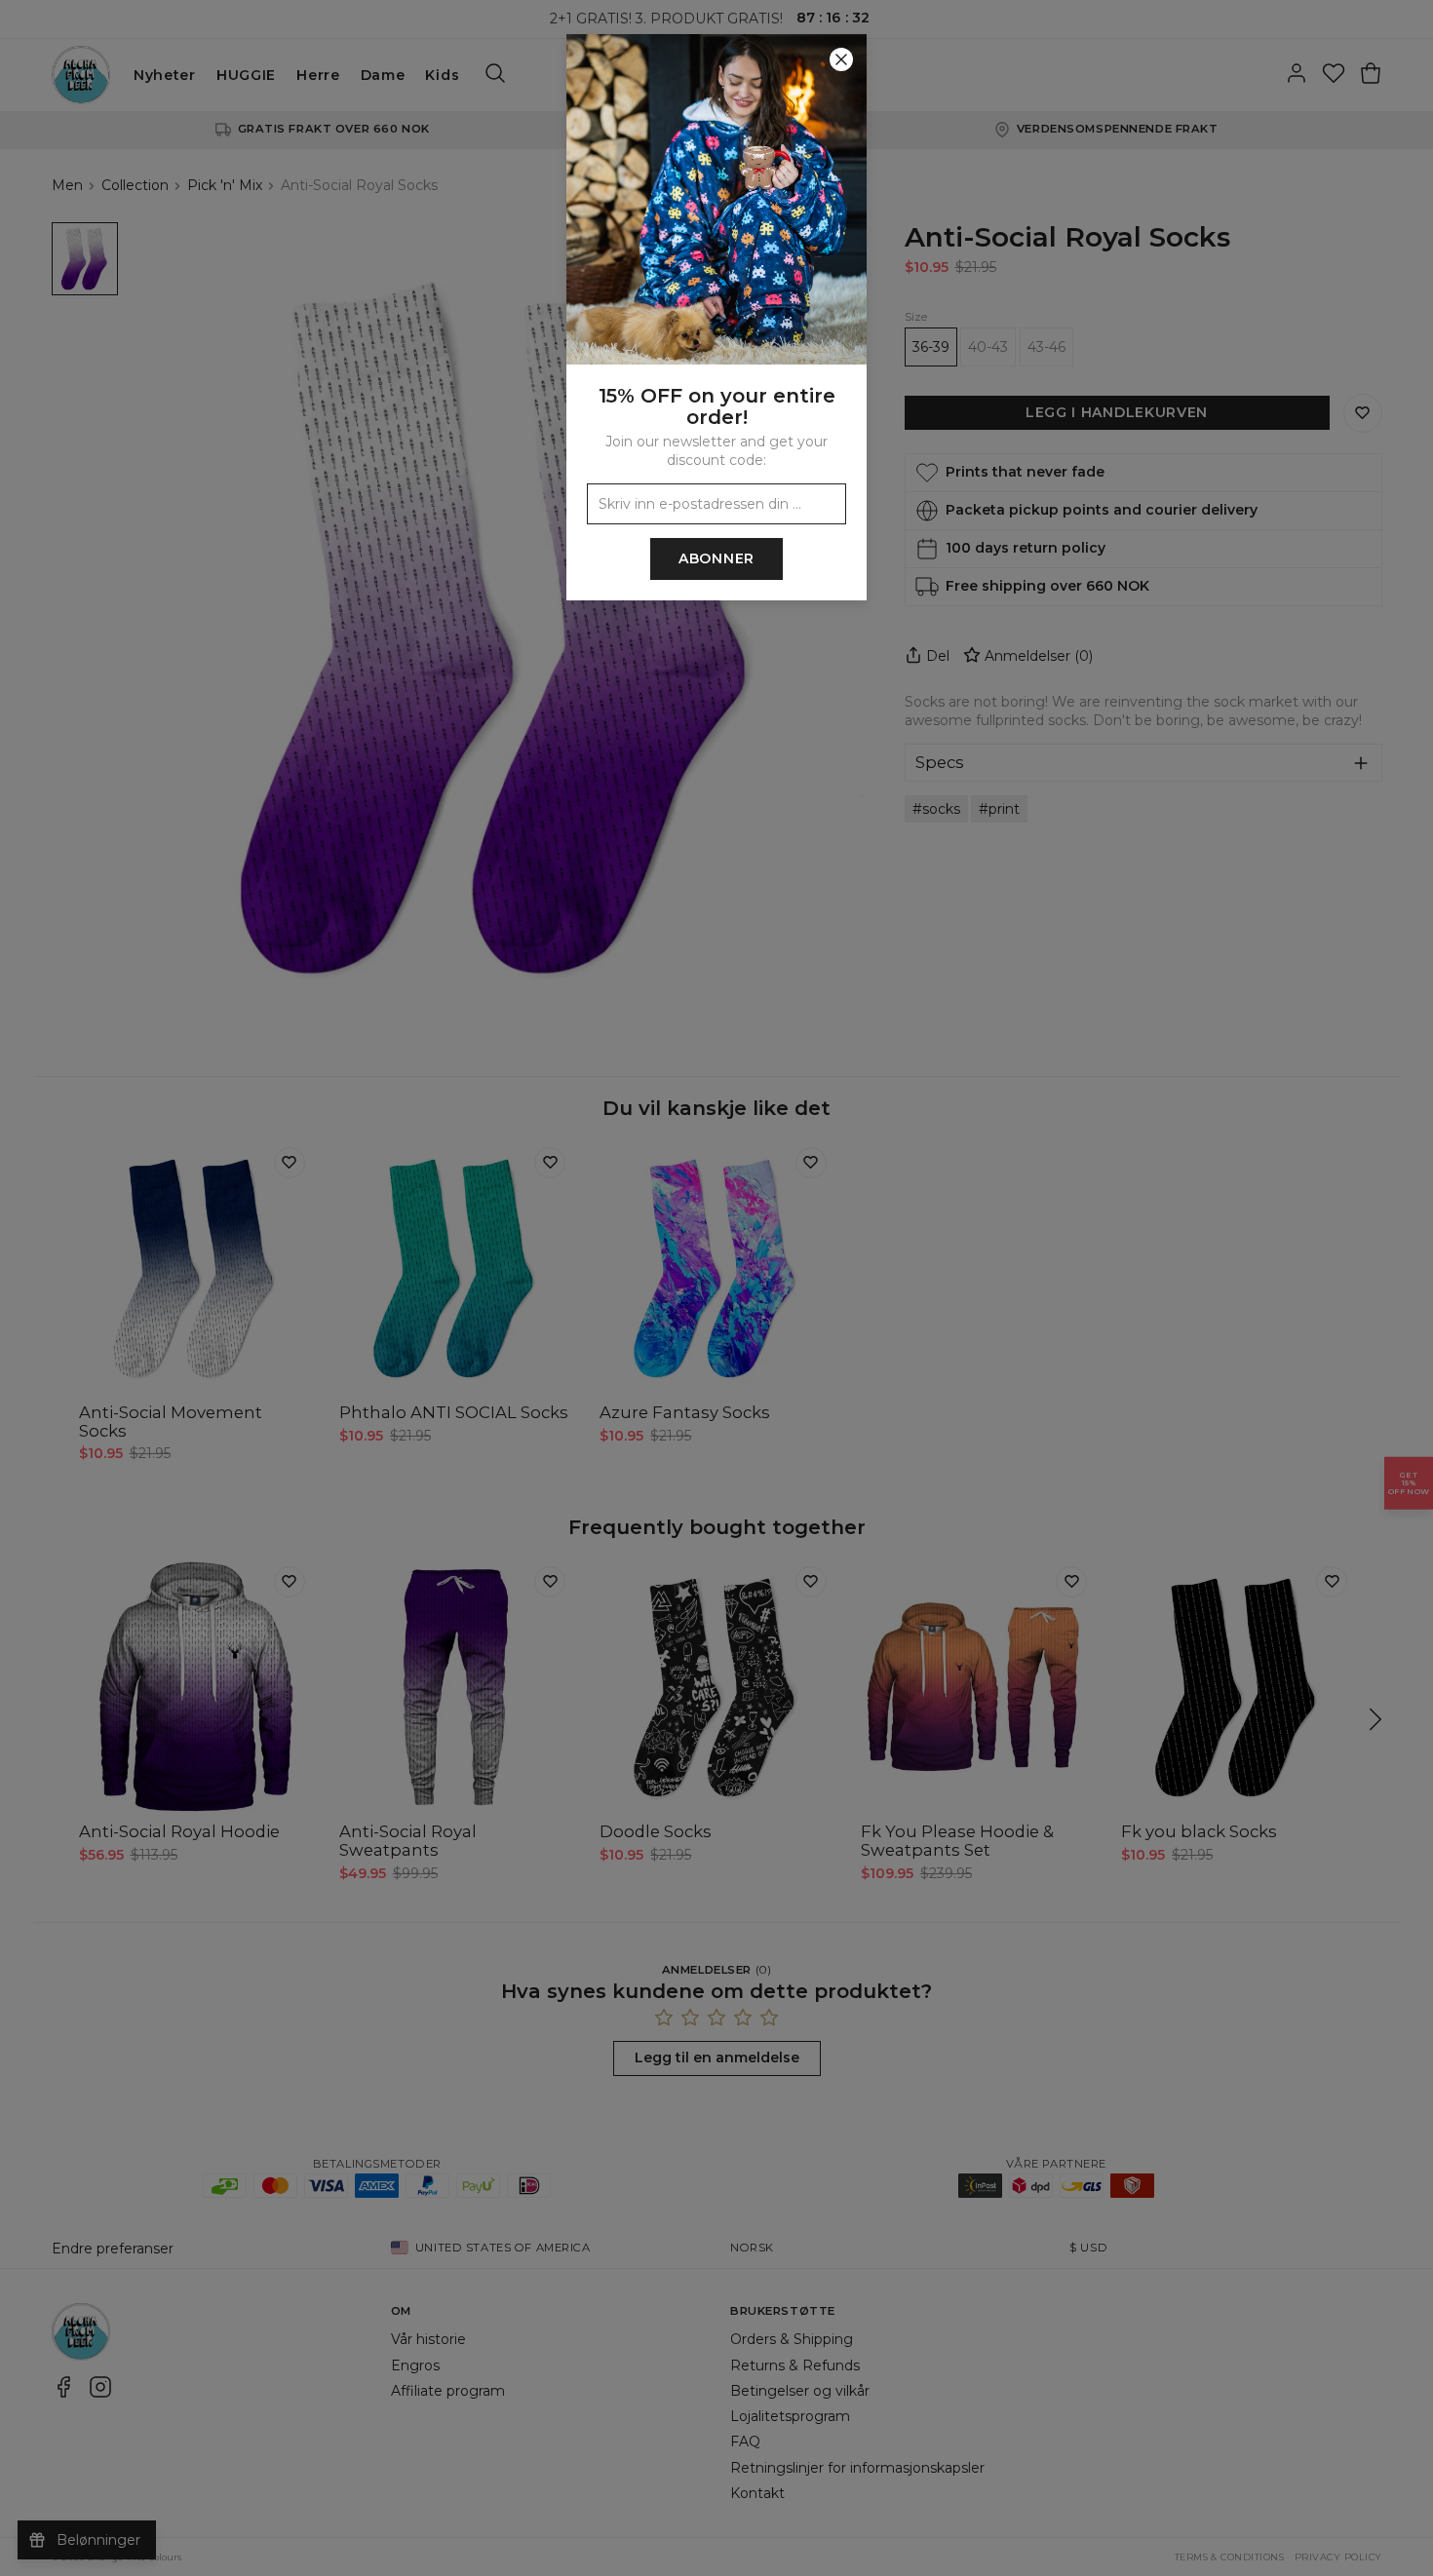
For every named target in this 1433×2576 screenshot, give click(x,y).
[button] (716, 1288)
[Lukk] (841, 59)
